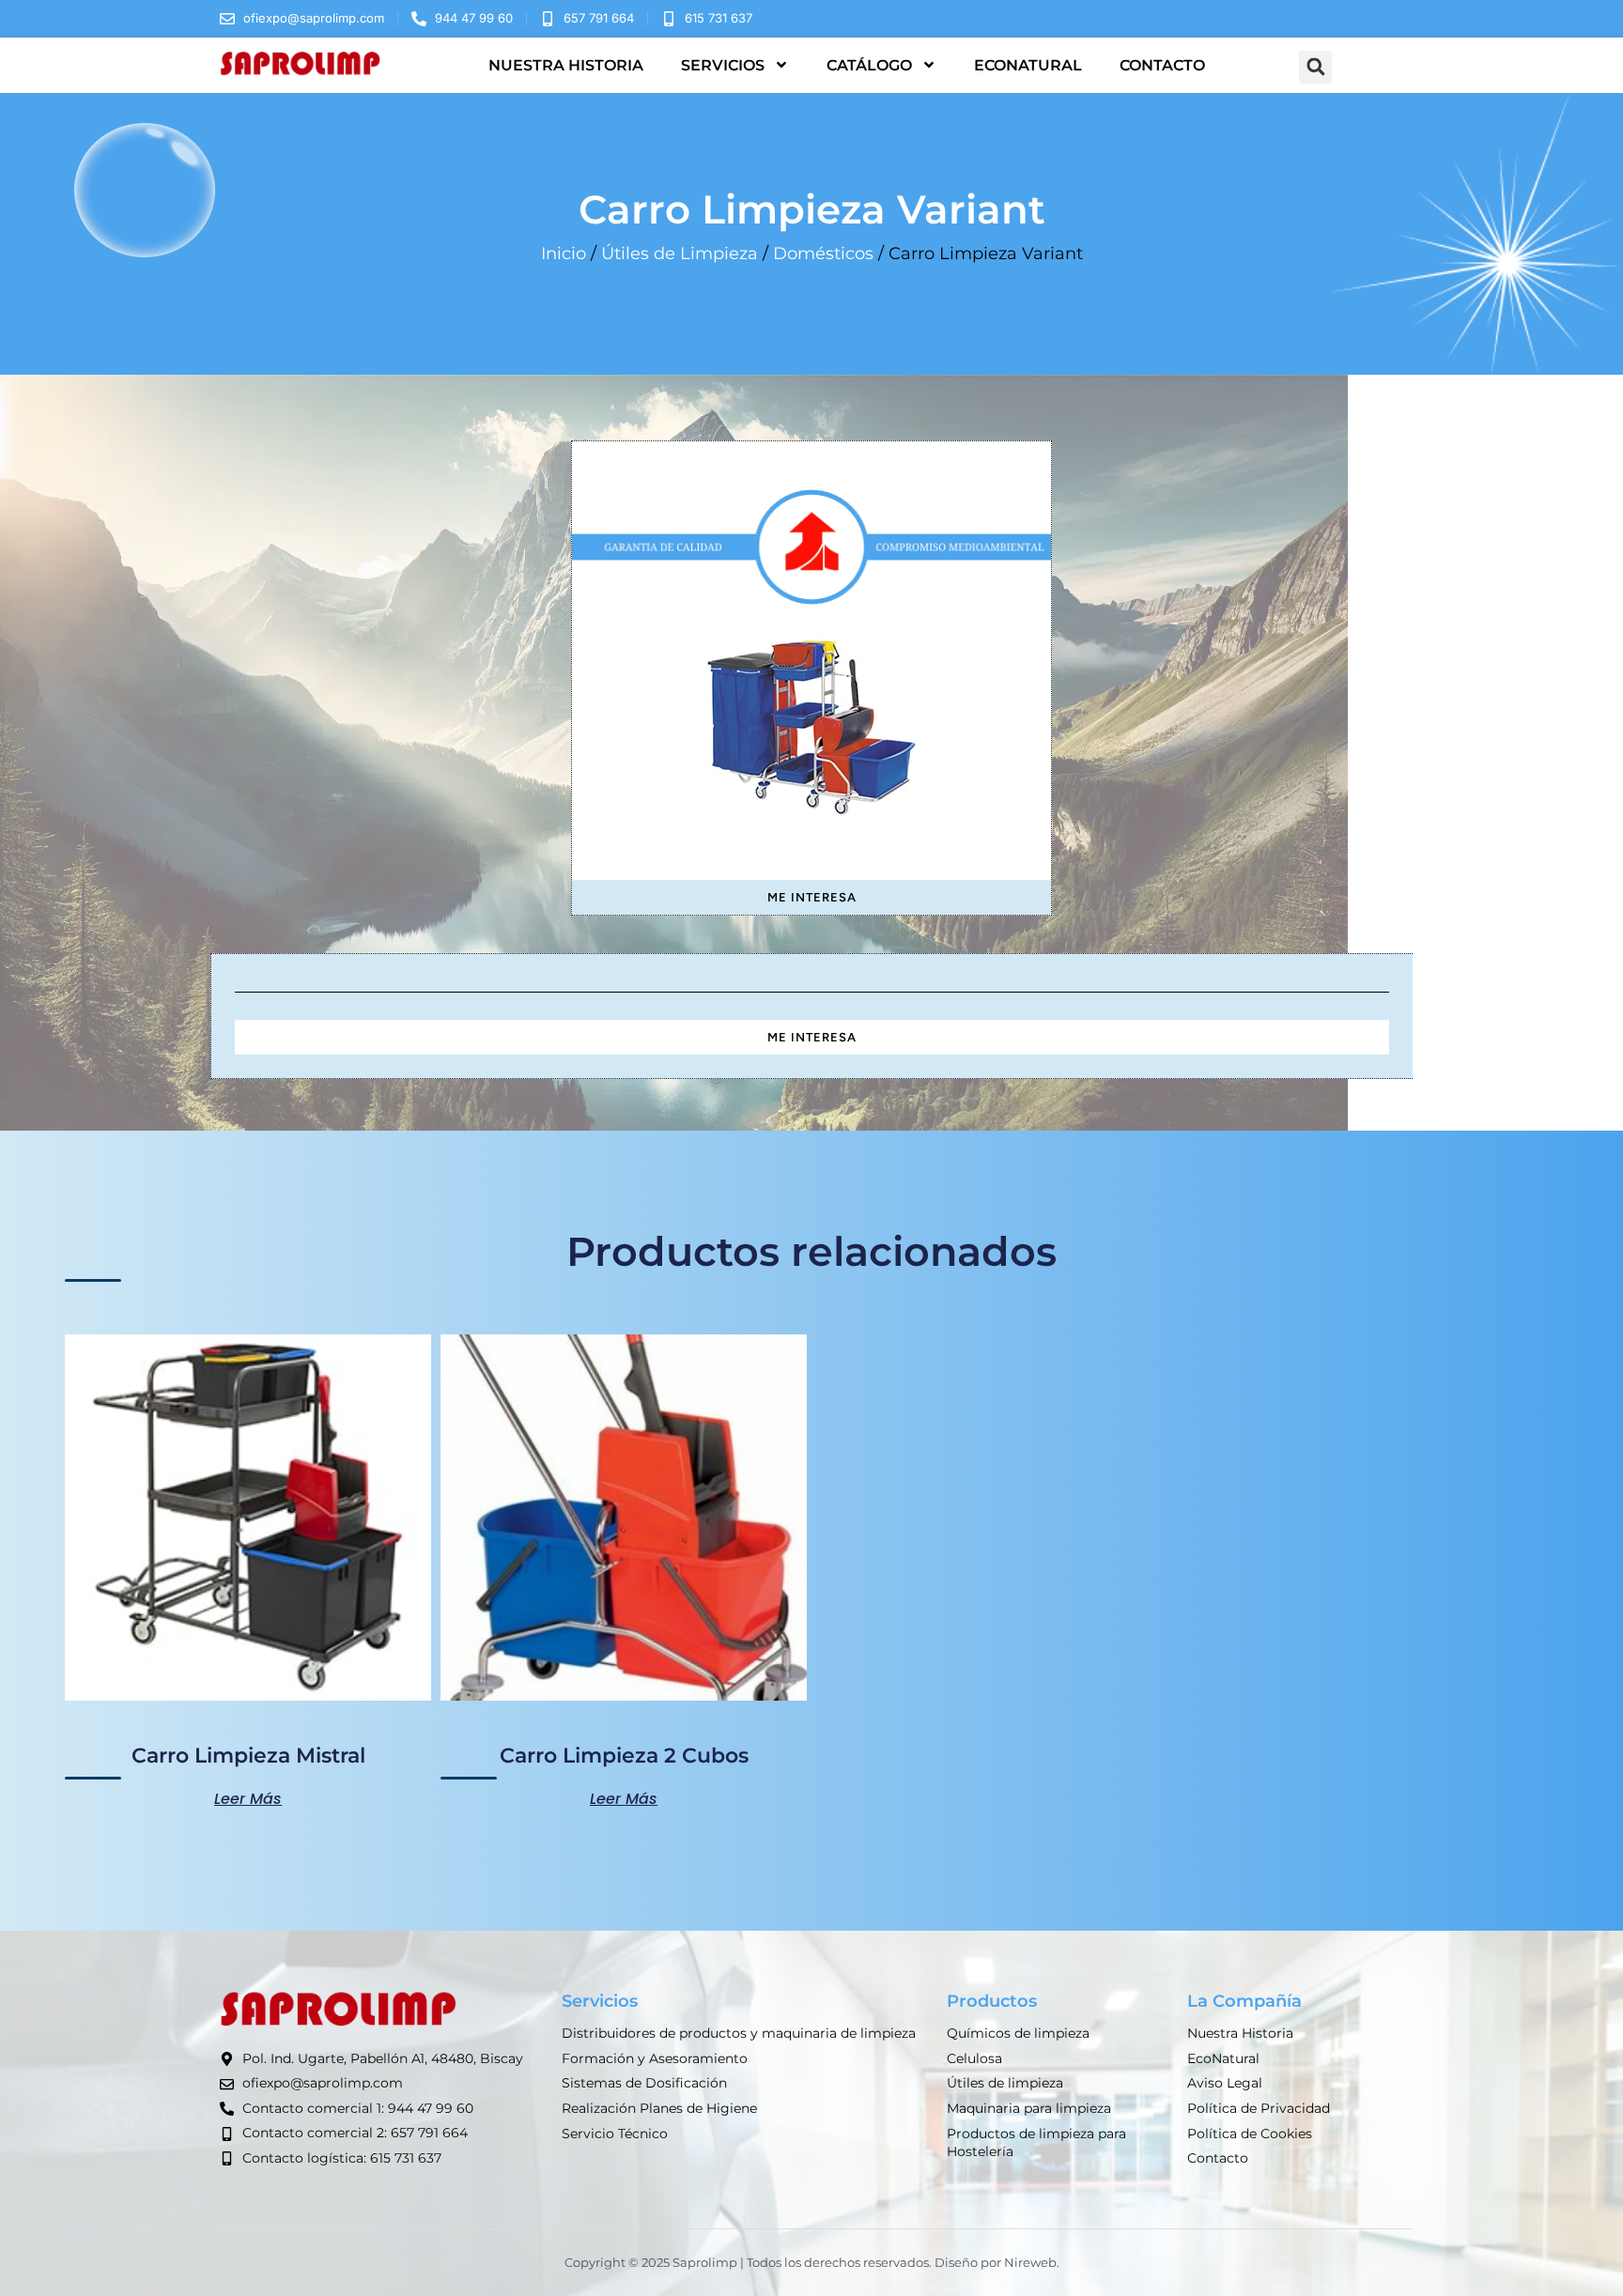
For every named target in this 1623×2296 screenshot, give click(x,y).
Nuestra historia (566, 65)
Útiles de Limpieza (680, 254)
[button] (1315, 67)
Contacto (1162, 65)
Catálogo (869, 65)
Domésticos (823, 254)
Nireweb (1030, 2262)
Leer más (248, 1797)
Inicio (564, 254)
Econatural (1028, 65)
